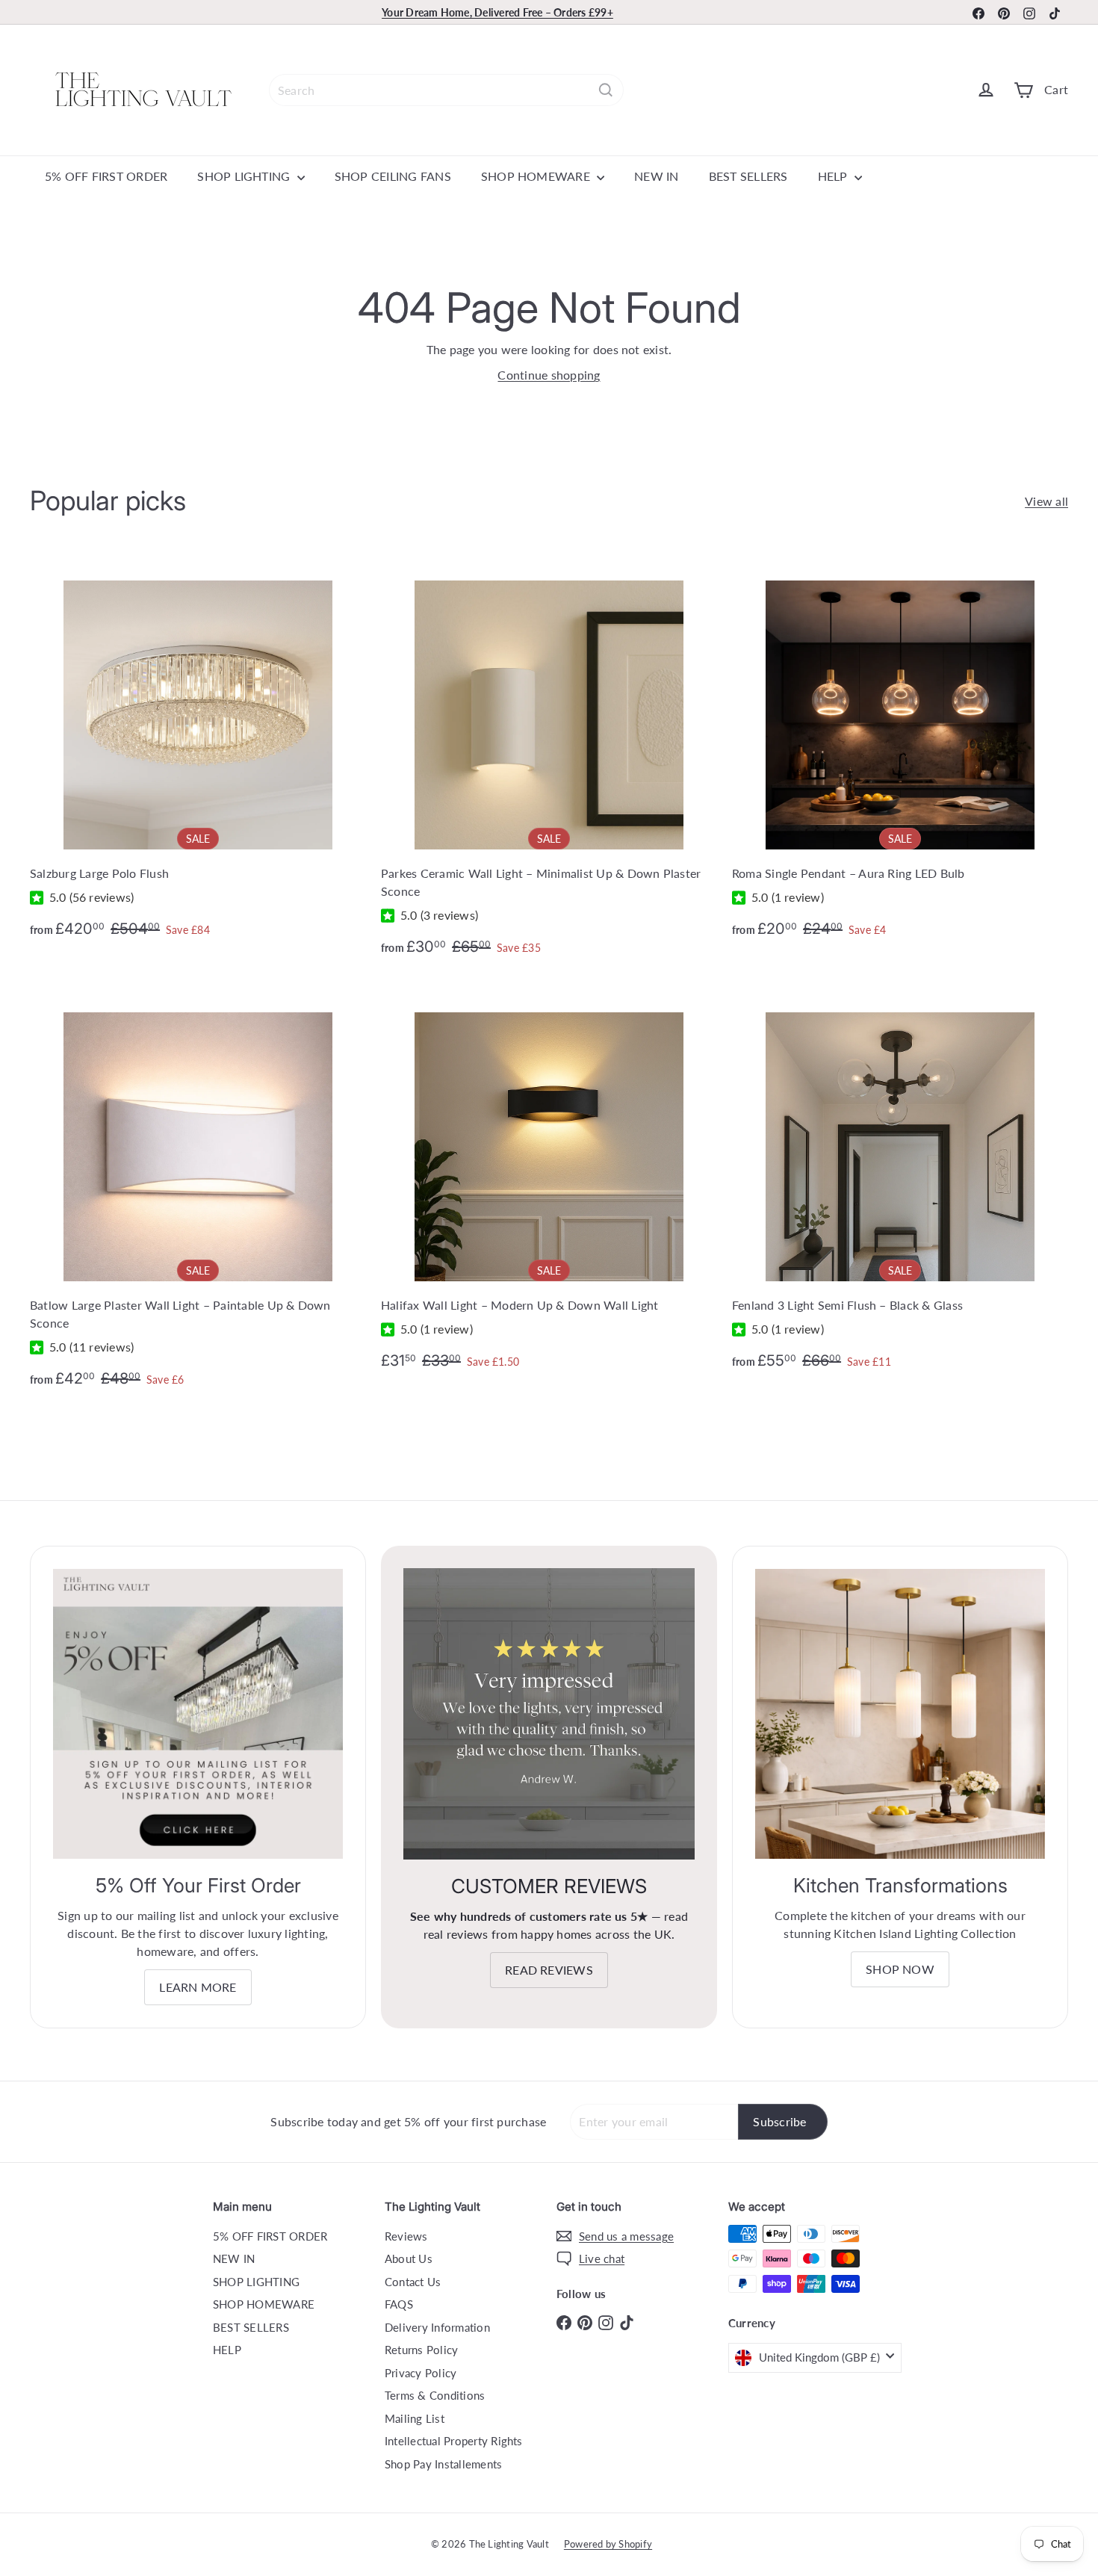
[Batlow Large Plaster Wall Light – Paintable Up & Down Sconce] (198, 1191)
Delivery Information (437, 2327)
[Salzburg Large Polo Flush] (198, 750)
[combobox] (446, 90)
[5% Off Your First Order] (198, 1714)
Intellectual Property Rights (454, 2441)
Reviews (406, 2236)
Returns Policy (421, 2350)
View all (1046, 501)
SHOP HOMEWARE (537, 176)
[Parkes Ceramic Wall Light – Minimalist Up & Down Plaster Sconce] (549, 759)
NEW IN (656, 176)
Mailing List (415, 2418)
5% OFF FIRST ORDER (106, 176)
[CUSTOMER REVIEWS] (549, 1714)
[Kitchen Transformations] (900, 1714)
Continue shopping (549, 375)
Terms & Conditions (435, 2395)
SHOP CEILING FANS (393, 176)
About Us (409, 2258)
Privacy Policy (421, 2373)
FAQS (399, 2304)
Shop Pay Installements (443, 2464)
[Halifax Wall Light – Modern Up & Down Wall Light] (549, 1182)
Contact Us (413, 2282)
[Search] (606, 90)
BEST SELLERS (748, 176)
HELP (834, 176)
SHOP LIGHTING (245, 176)
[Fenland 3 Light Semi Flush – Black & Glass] (900, 1182)
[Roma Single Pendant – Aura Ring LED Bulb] (900, 750)
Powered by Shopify (608, 2544)
